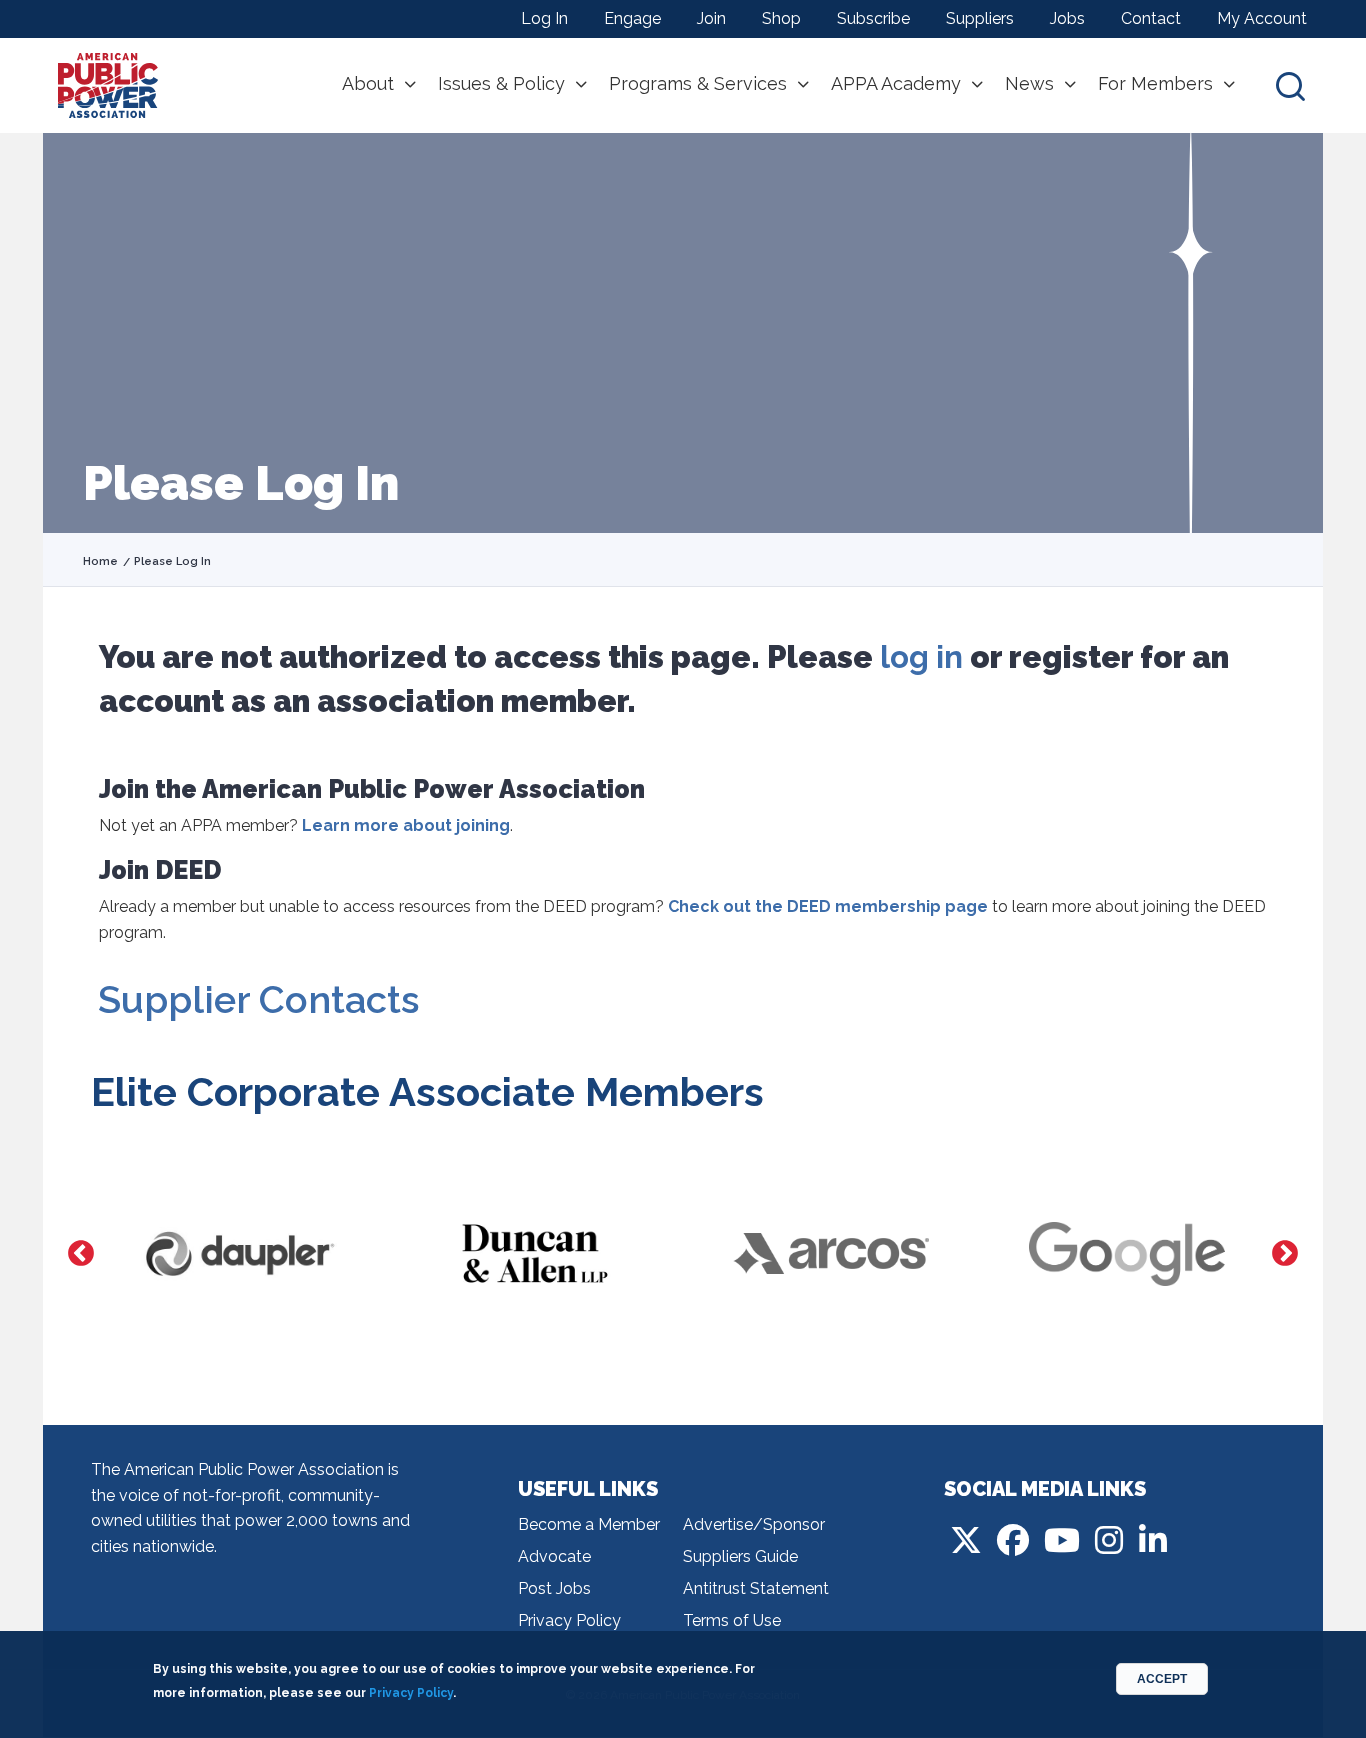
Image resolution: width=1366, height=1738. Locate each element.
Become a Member (589, 1524)
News (1029, 84)
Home (100, 561)
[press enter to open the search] (1290, 85)
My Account (1262, 18)
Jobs (1067, 18)
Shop (781, 18)
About (368, 84)
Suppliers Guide (740, 1556)
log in (921, 657)
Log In (544, 18)
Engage (632, 18)
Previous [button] (81, 1254)
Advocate (554, 1556)
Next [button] (1285, 1254)
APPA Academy (896, 84)
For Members (1155, 84)
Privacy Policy (569, 1620)
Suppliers (980, 18)
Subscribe (873, 18)
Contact (1151, 18)
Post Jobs (554, 1588)
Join (711, 18)
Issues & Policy (501, 84)
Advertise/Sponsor (754, 1524)
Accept (1162, 1679)
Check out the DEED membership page (828, 906)
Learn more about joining (406, 825)
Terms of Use (732, 1620)
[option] (239, 1254)
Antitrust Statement (756, 1588)
